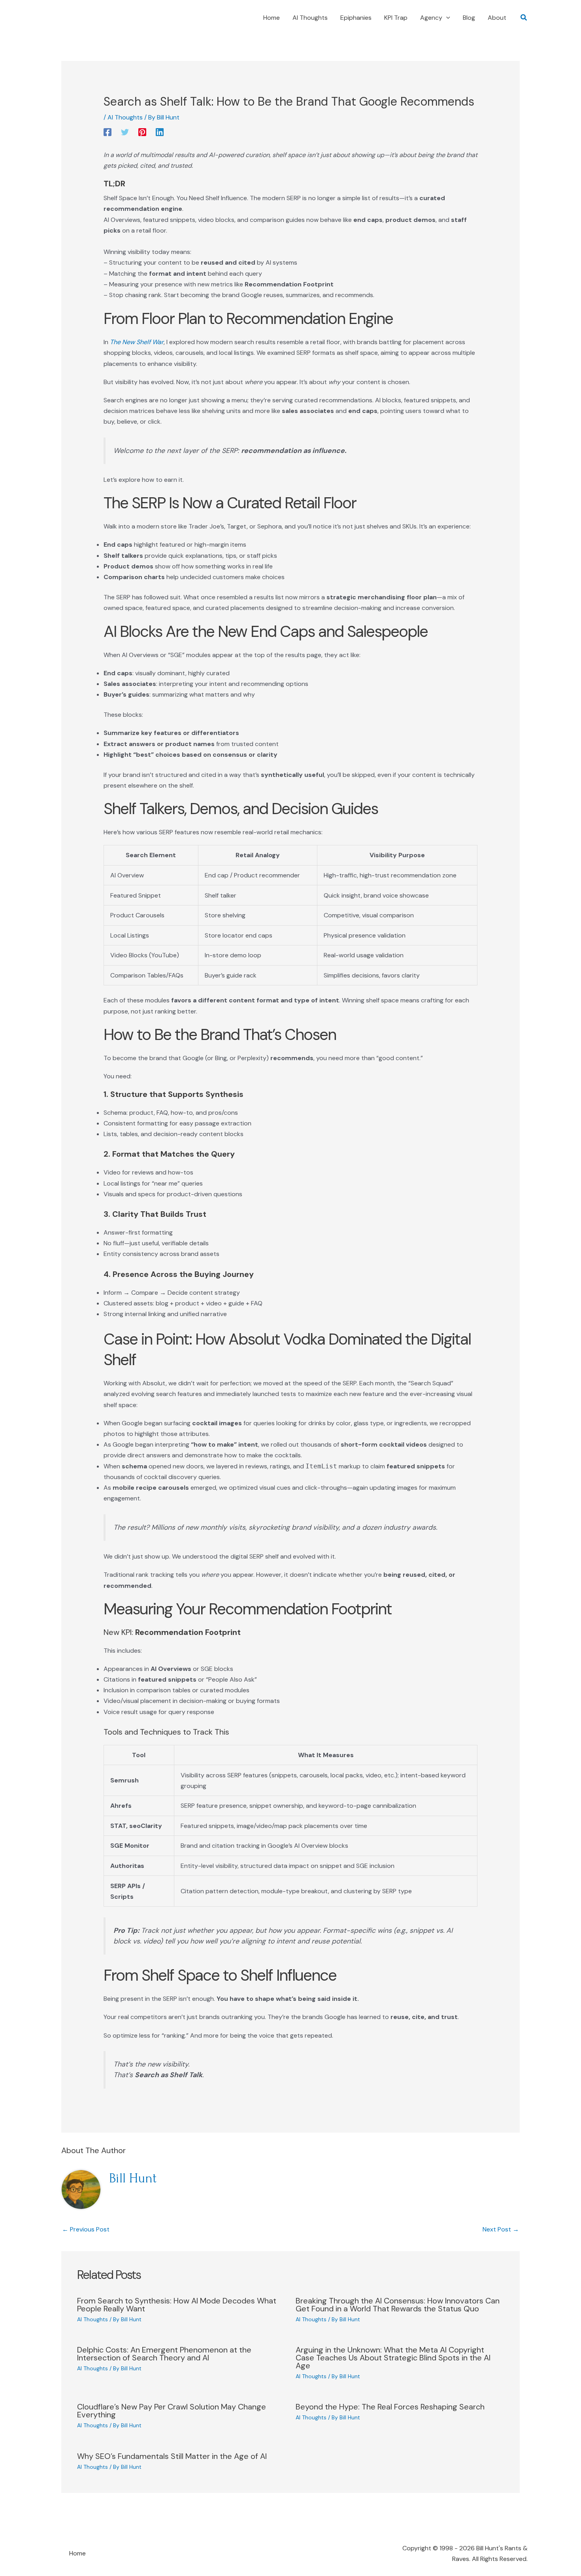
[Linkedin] (160, 132)
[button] (446, 18)
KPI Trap (396, 18)
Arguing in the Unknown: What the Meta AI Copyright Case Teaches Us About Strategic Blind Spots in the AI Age (393, 2358)
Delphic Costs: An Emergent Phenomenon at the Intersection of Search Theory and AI (164, 2354)
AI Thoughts (310, 18)
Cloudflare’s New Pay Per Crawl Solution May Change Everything (172, 2411)
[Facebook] (108, 132)
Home (272, 18)
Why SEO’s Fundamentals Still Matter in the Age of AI (172, 2456)
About (497, 18)
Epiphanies (356, 18)
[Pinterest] (142, 132)
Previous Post (86, 2229)
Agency (431, 18)
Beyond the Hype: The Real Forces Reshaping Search (390, 2407)
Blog (469, 18)
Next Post (501, 2229)
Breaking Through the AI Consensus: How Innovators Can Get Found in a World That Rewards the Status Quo (398, 2305)
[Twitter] (125, 132)
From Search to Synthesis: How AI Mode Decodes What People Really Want (177, 2305)
